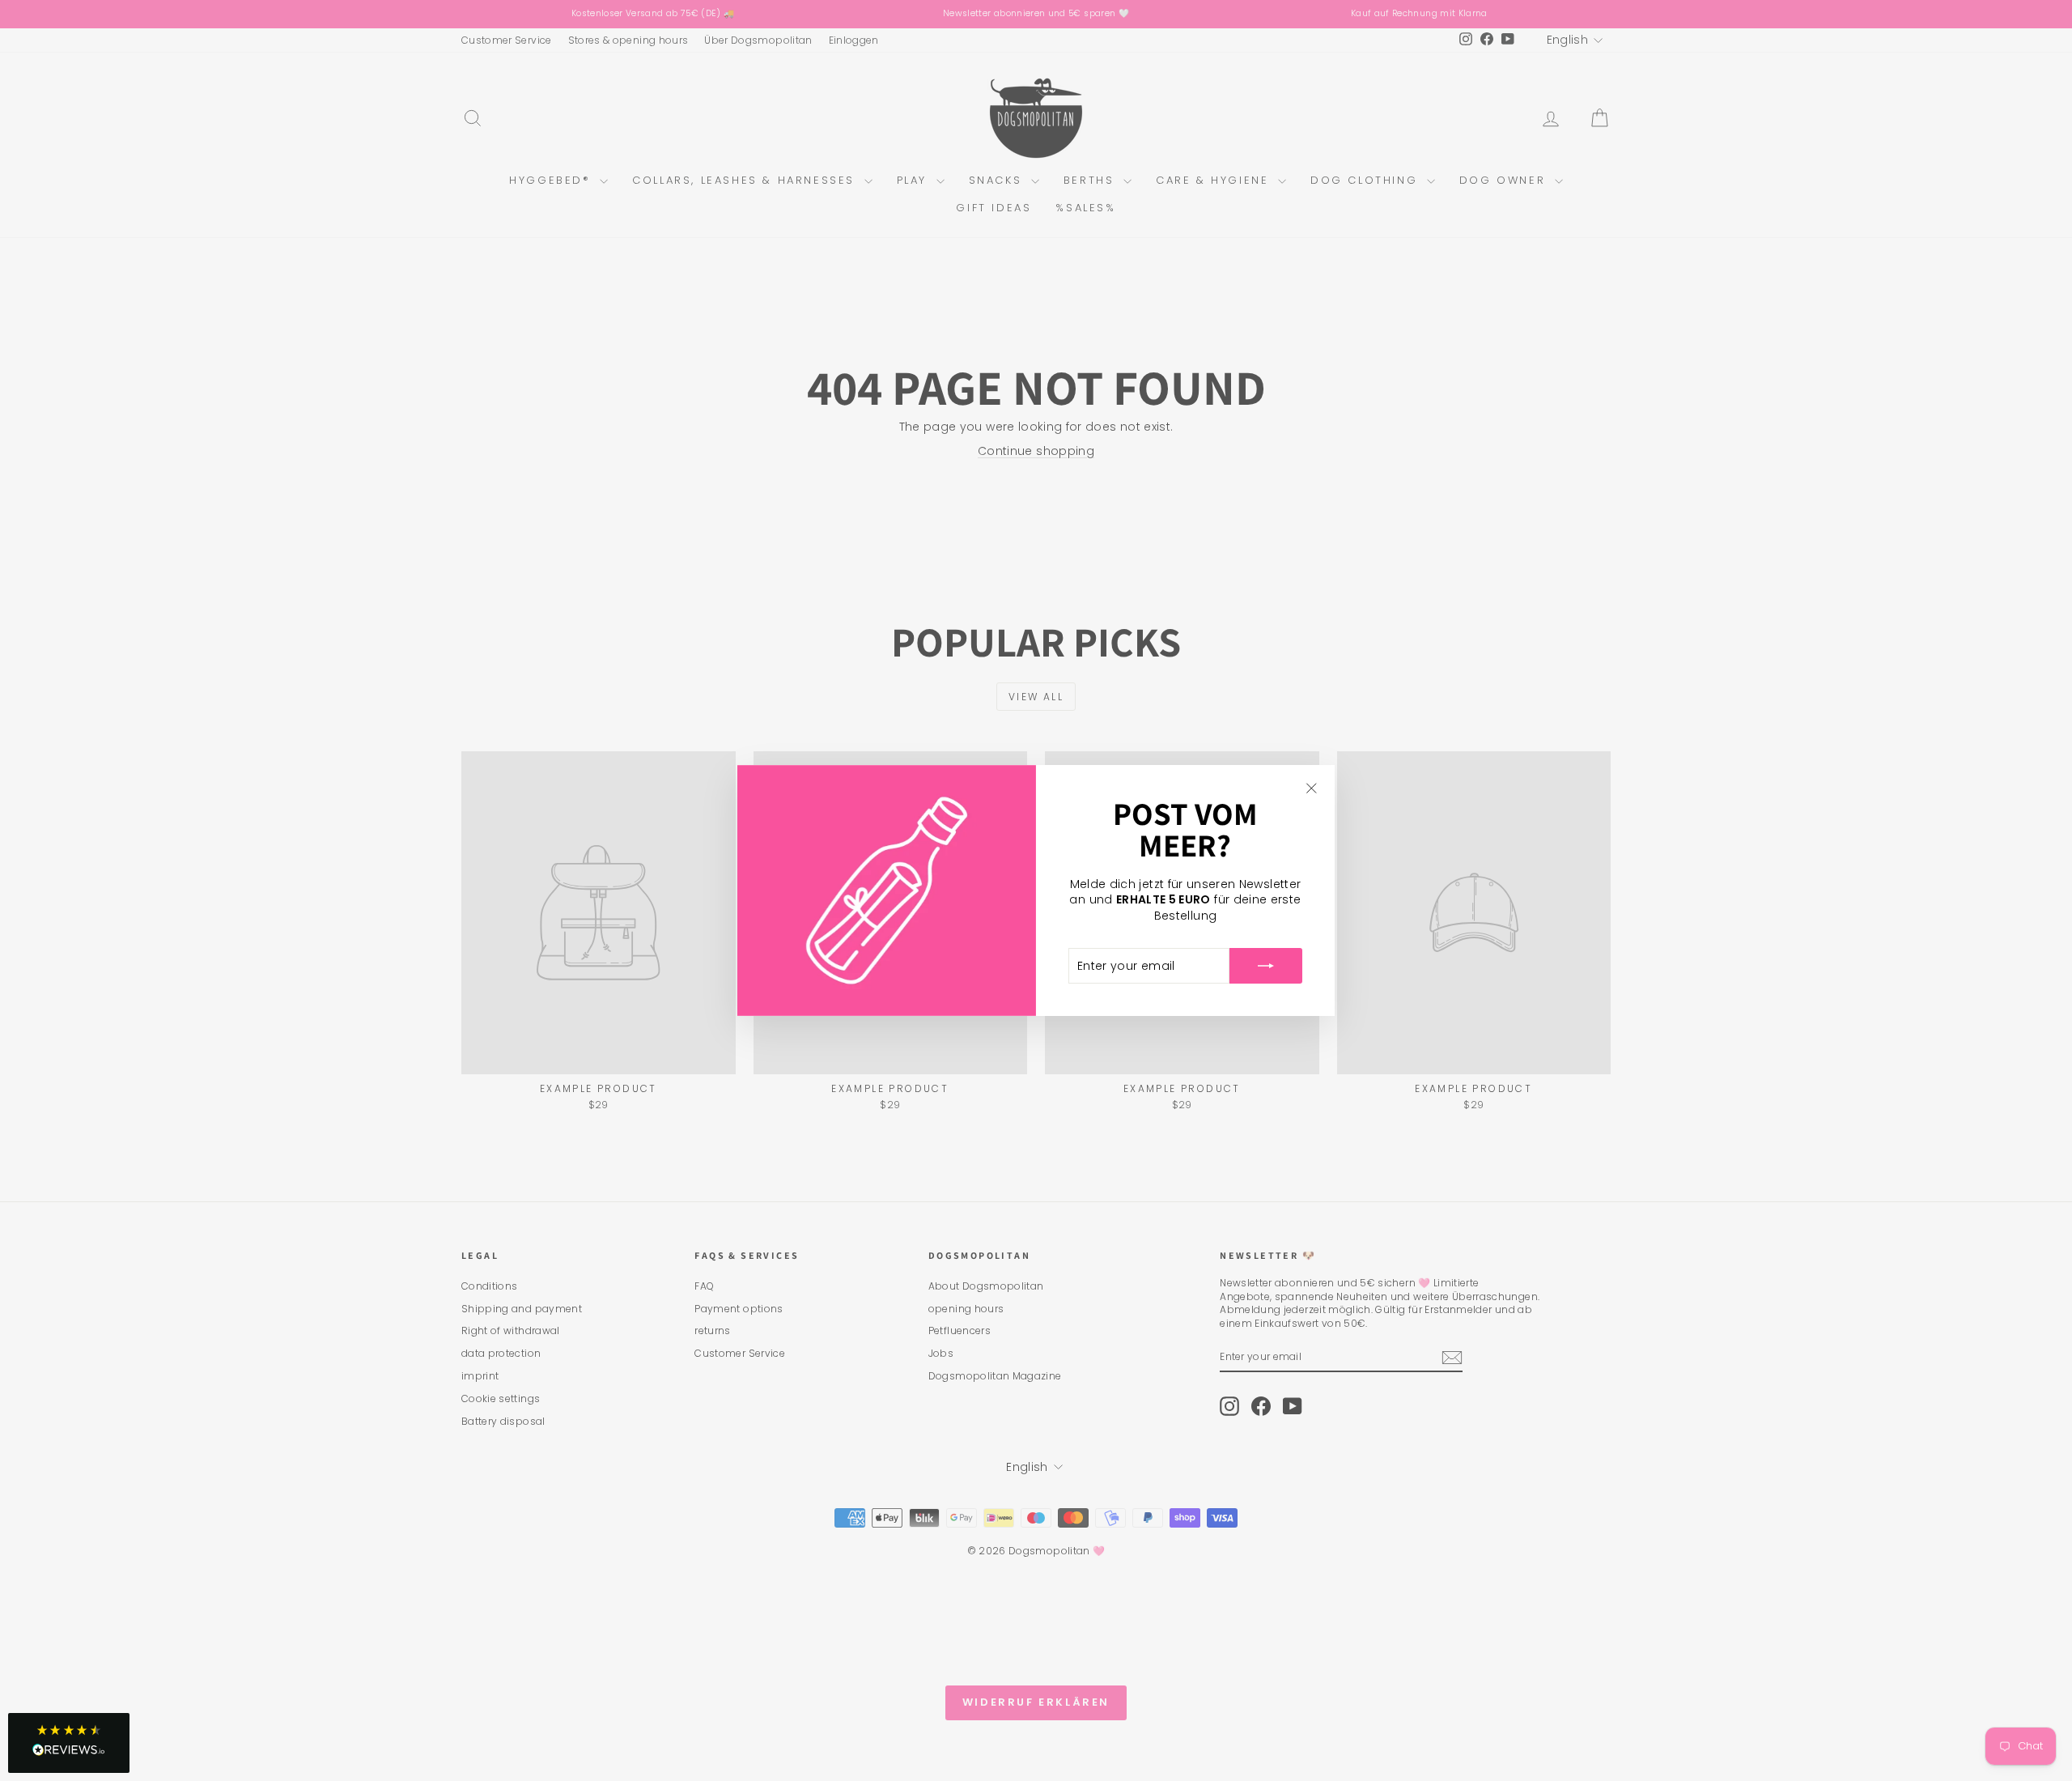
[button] (69, 1743)
